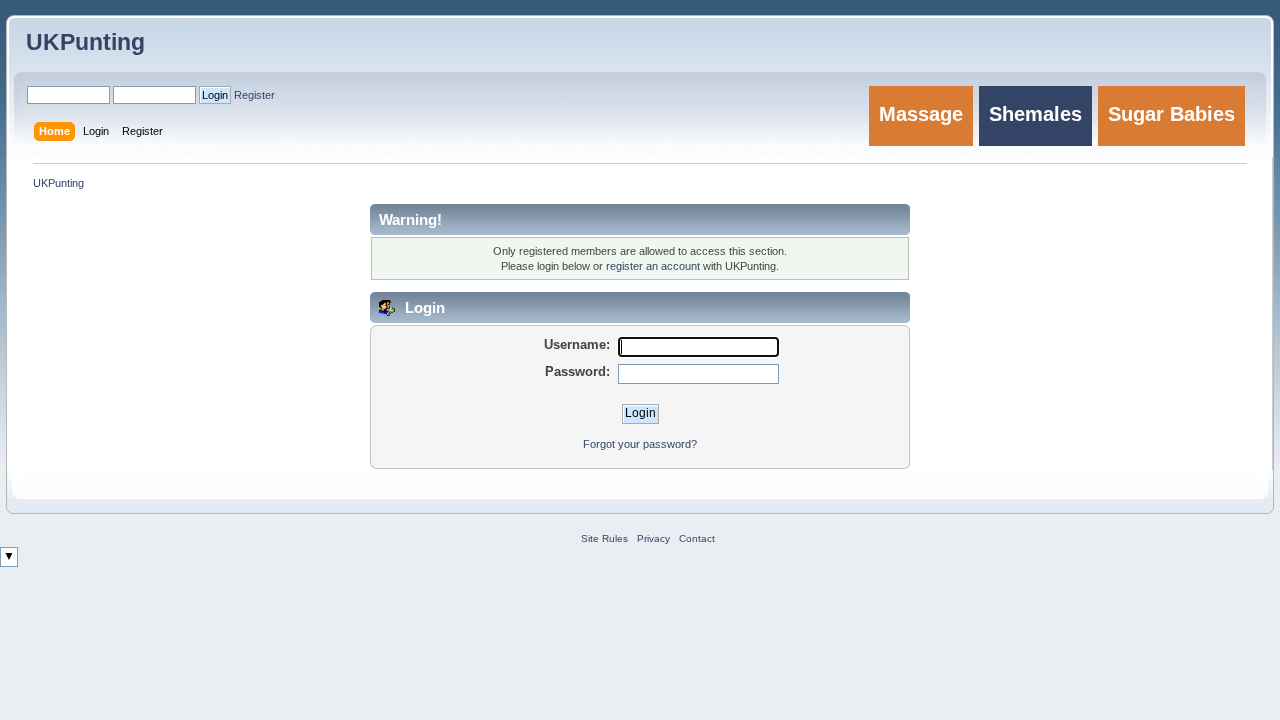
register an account (653, 266)
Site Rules (604, 538)
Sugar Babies (1171, 114)
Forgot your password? (640, 444)
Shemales (1035, 114)
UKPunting (85, 42)
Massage (921, 114)
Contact (697, 538)
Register (254, 95)
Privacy (653, 538)
